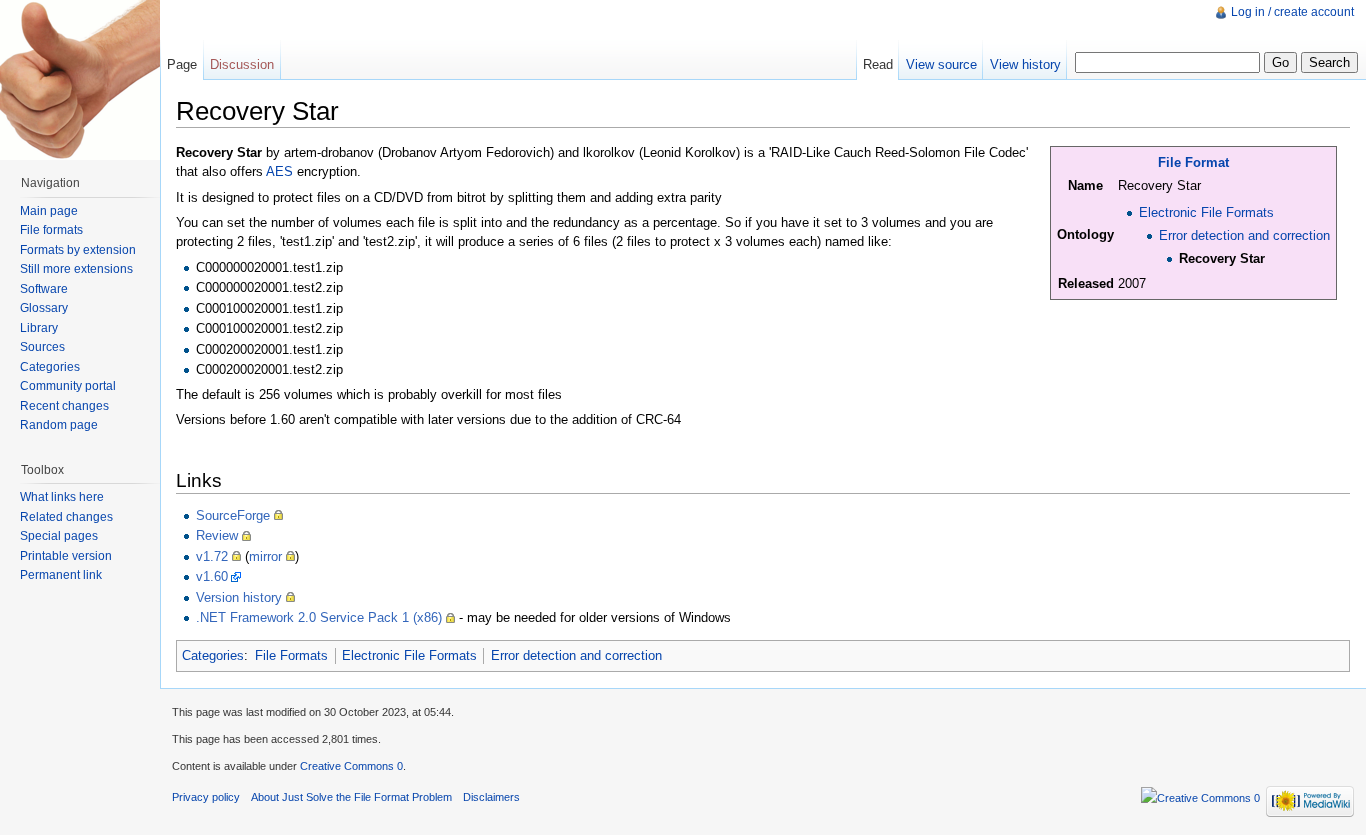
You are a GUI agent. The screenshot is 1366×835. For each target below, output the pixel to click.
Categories (213, 655)
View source (941, 64)
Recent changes (64, 406)
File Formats (291, 655)
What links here (62, 497)
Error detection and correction (1244, 235)
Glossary (44, 308)
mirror (265, 556)
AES (279, 171)
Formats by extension (78, 250)
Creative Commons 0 (351, 766)
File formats (51, 230)
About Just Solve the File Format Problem (351, 797)
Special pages (59, 536)
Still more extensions (76, 269)
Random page (59, 425)
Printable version (66, 556)
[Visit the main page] (80, 80)
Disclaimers (491, 797)
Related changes (66, 517)
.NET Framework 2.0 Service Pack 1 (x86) (319, 617)
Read (878, 64)
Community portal (68, 386)
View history (1025, 64)
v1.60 (212, 576)
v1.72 (212, 556)
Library (39, 328)
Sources (42, 347)
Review (217, 535)
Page (182, 64)
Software (44, 289)
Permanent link (61, 575)
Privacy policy (206, 797)
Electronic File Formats (1206, 212)
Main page (49, 211)
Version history (239, 597)
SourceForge (233, 515)
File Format (1193, 162)
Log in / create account (1292, 12)
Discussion (242, 64)
